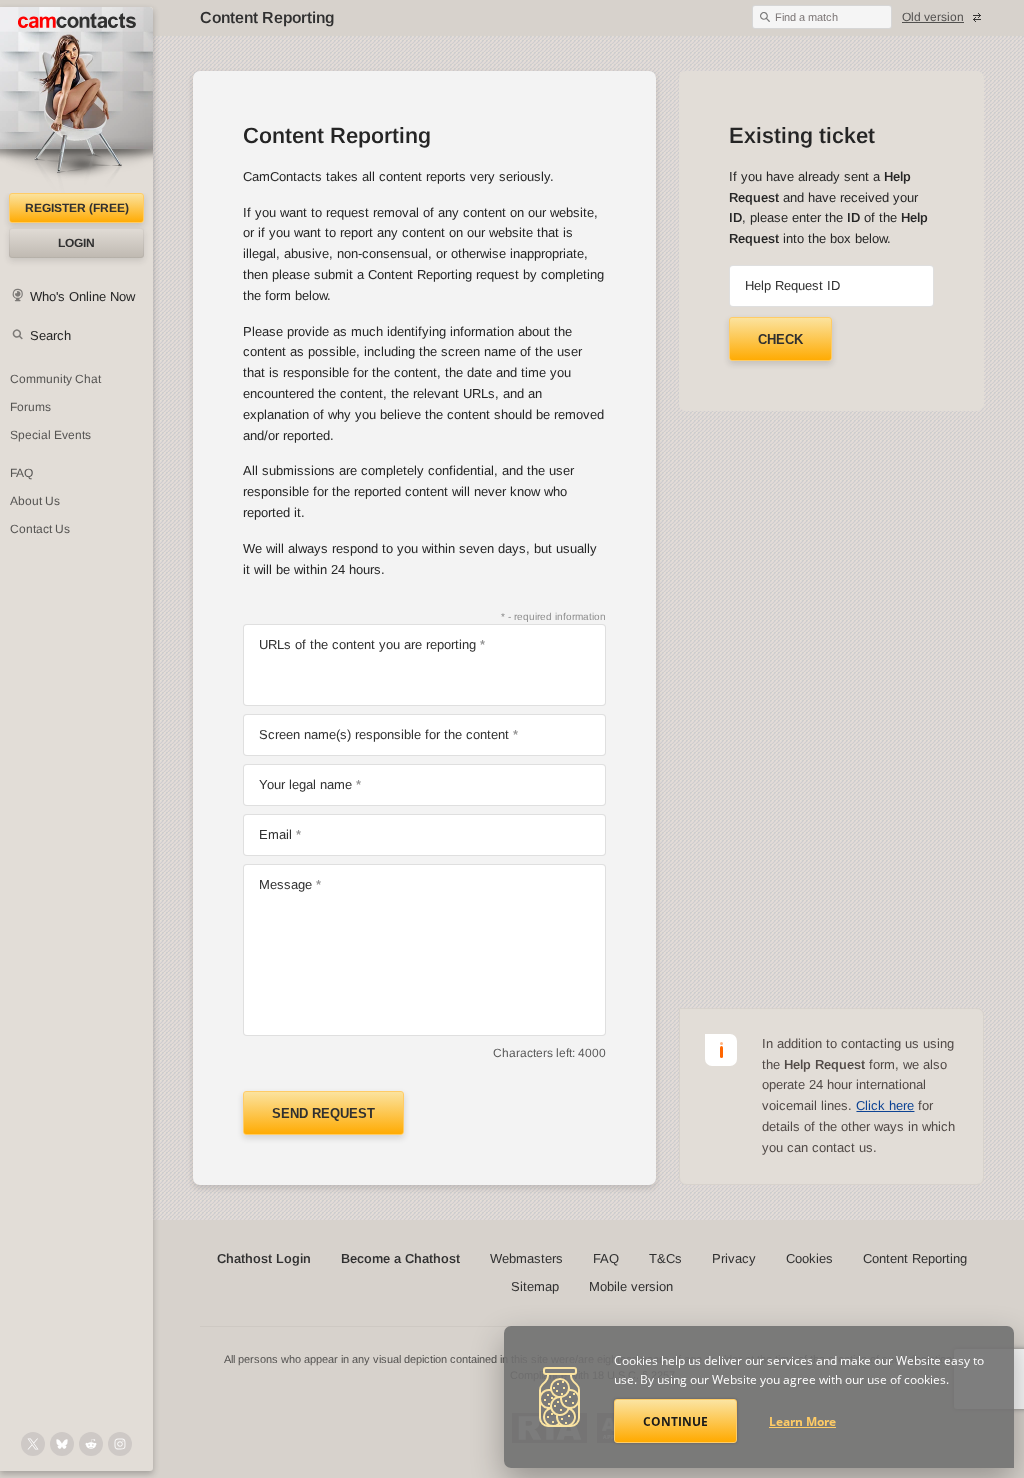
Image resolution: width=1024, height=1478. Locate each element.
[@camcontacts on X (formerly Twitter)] (33, 1444)
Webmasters (526, 1258)
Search (50, 335)
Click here (885, 1105)
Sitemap (535, 1286)
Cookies (809, 1258)
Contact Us (40, 529)
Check (780, 339)
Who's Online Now (82, 296)
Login (76, 243)
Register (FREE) (77, 208)
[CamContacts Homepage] (76, 100)
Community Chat (55, 379)
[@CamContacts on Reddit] (91, 1444)
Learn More (802, 1421)
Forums (30, 407)
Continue (675, 1421)
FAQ (21, 473)
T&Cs (665, 1258)
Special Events (50, 435)
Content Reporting (915, 1258)
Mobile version (631, 1286)
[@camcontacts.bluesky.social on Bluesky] (62, 1444)
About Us (35, 501)
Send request (323, 1113)
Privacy (734, 1258)
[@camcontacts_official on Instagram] (120, 1444)
